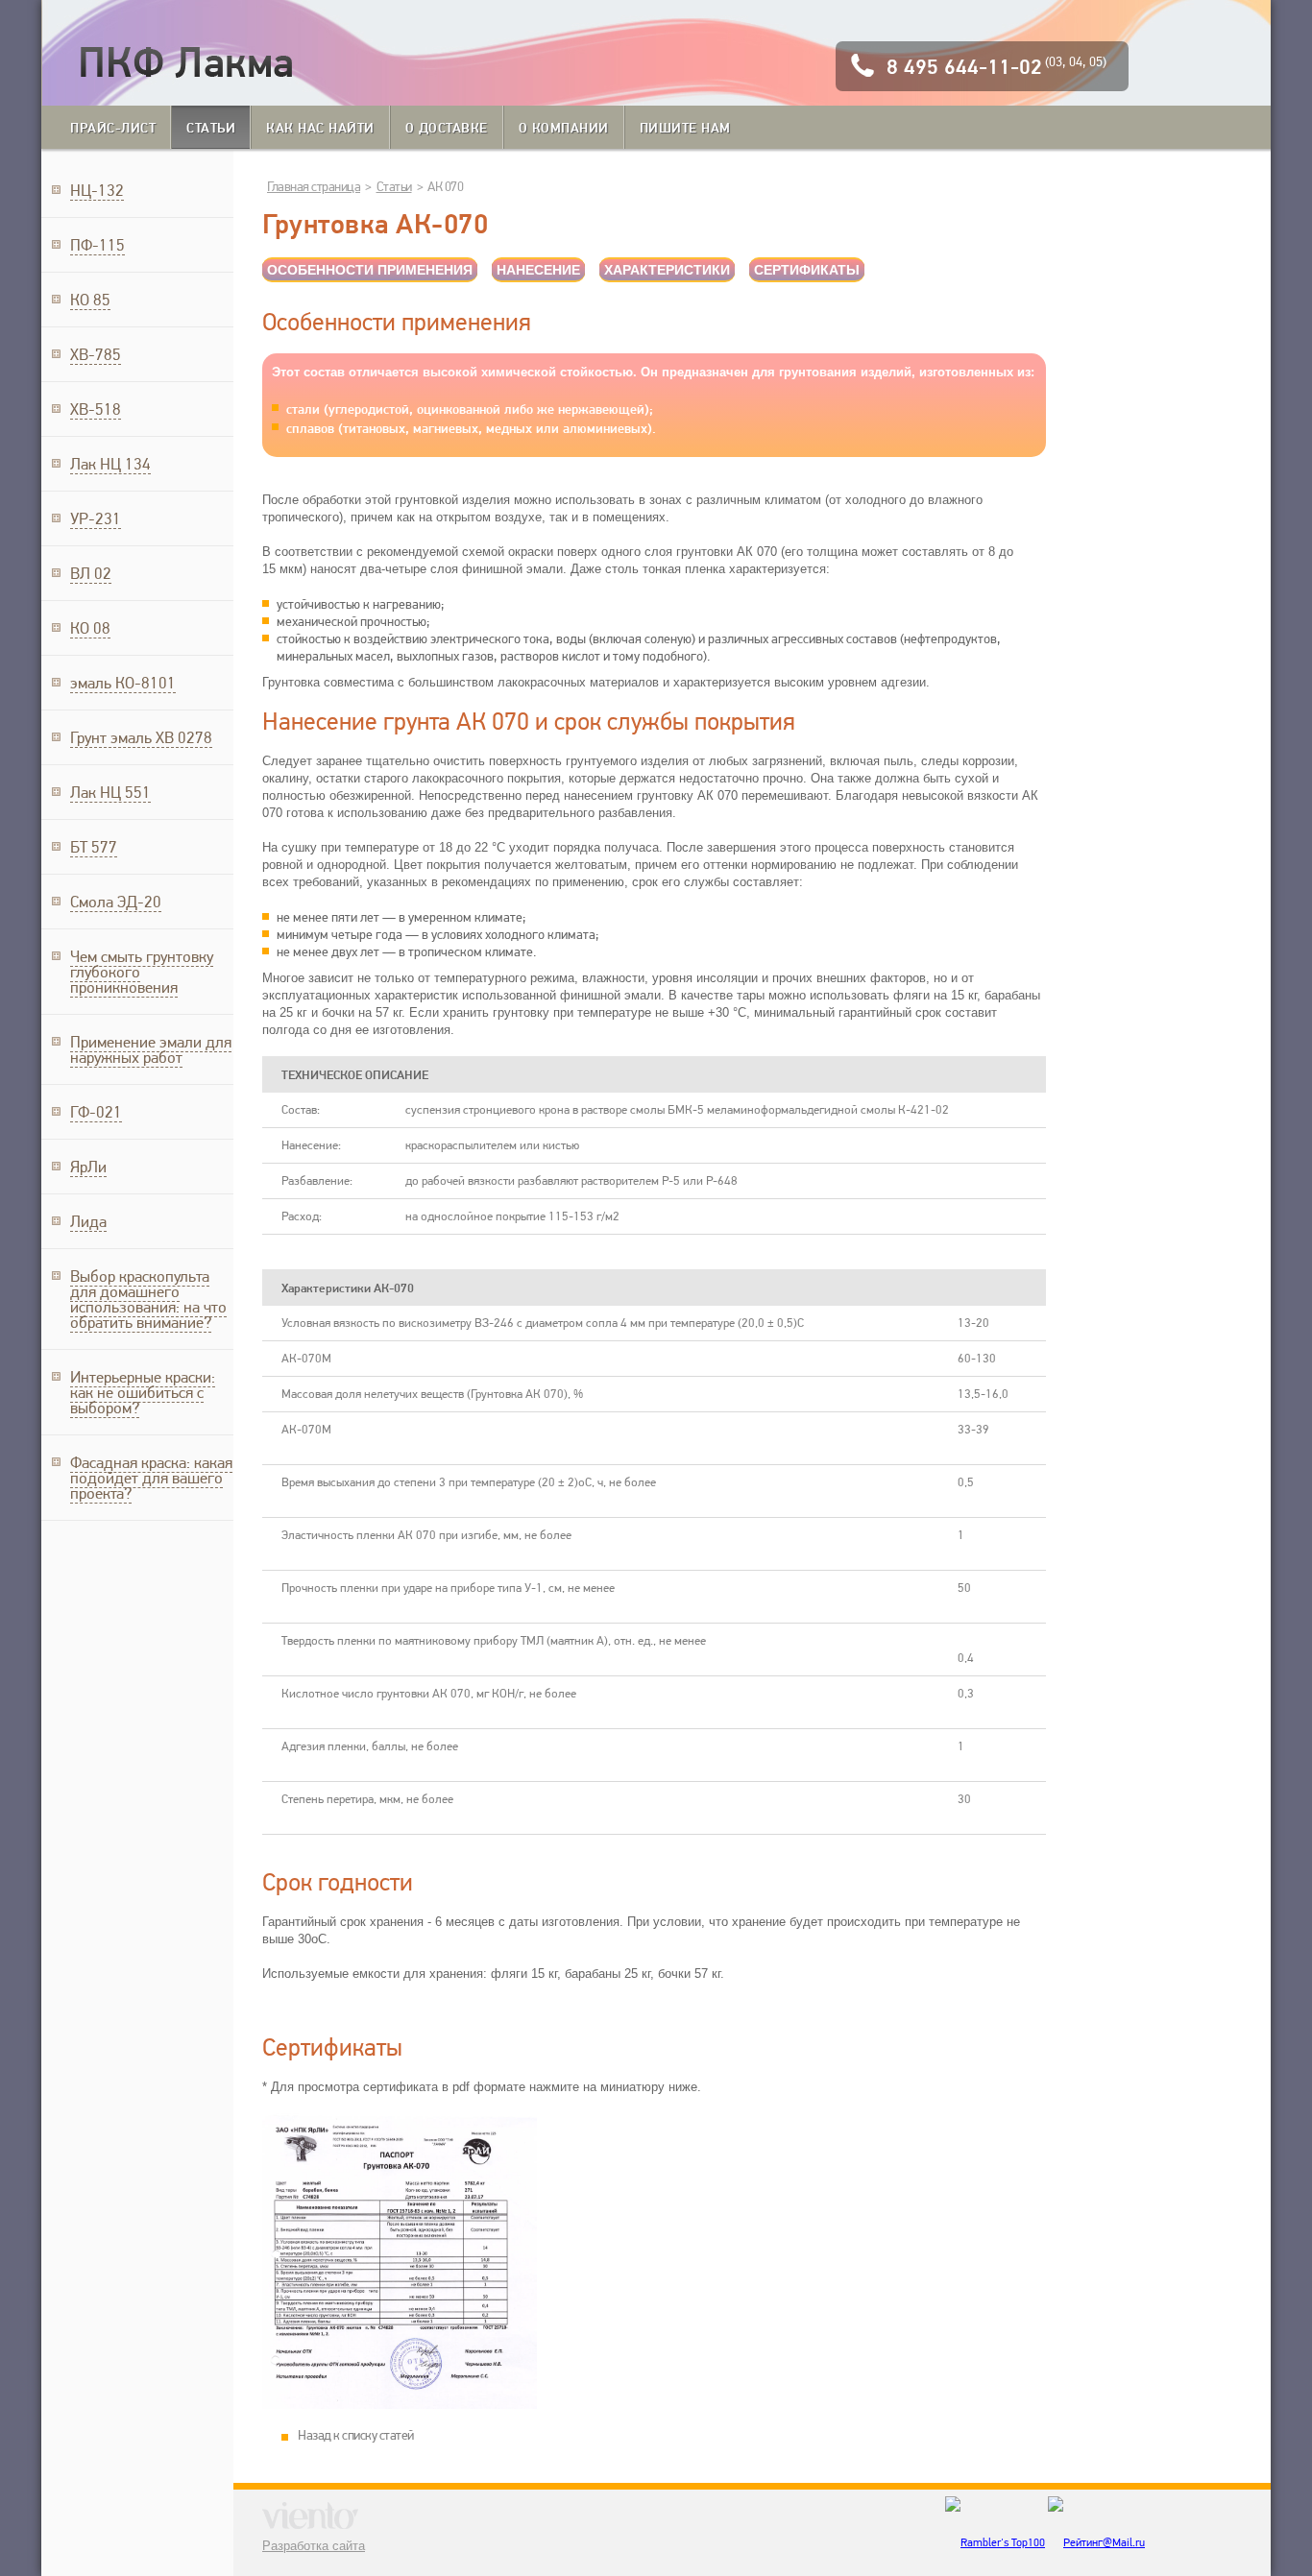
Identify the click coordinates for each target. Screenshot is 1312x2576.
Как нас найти (320, 127)
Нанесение (538, 270)
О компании (564, 127)
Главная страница (314, 186)
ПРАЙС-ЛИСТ (113, 127)
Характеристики (667, 270)
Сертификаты (807, 270)
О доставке (447, 127)
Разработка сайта (314, 2546)
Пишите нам (685, 127)
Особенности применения (370, 270)
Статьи (211, 127)
